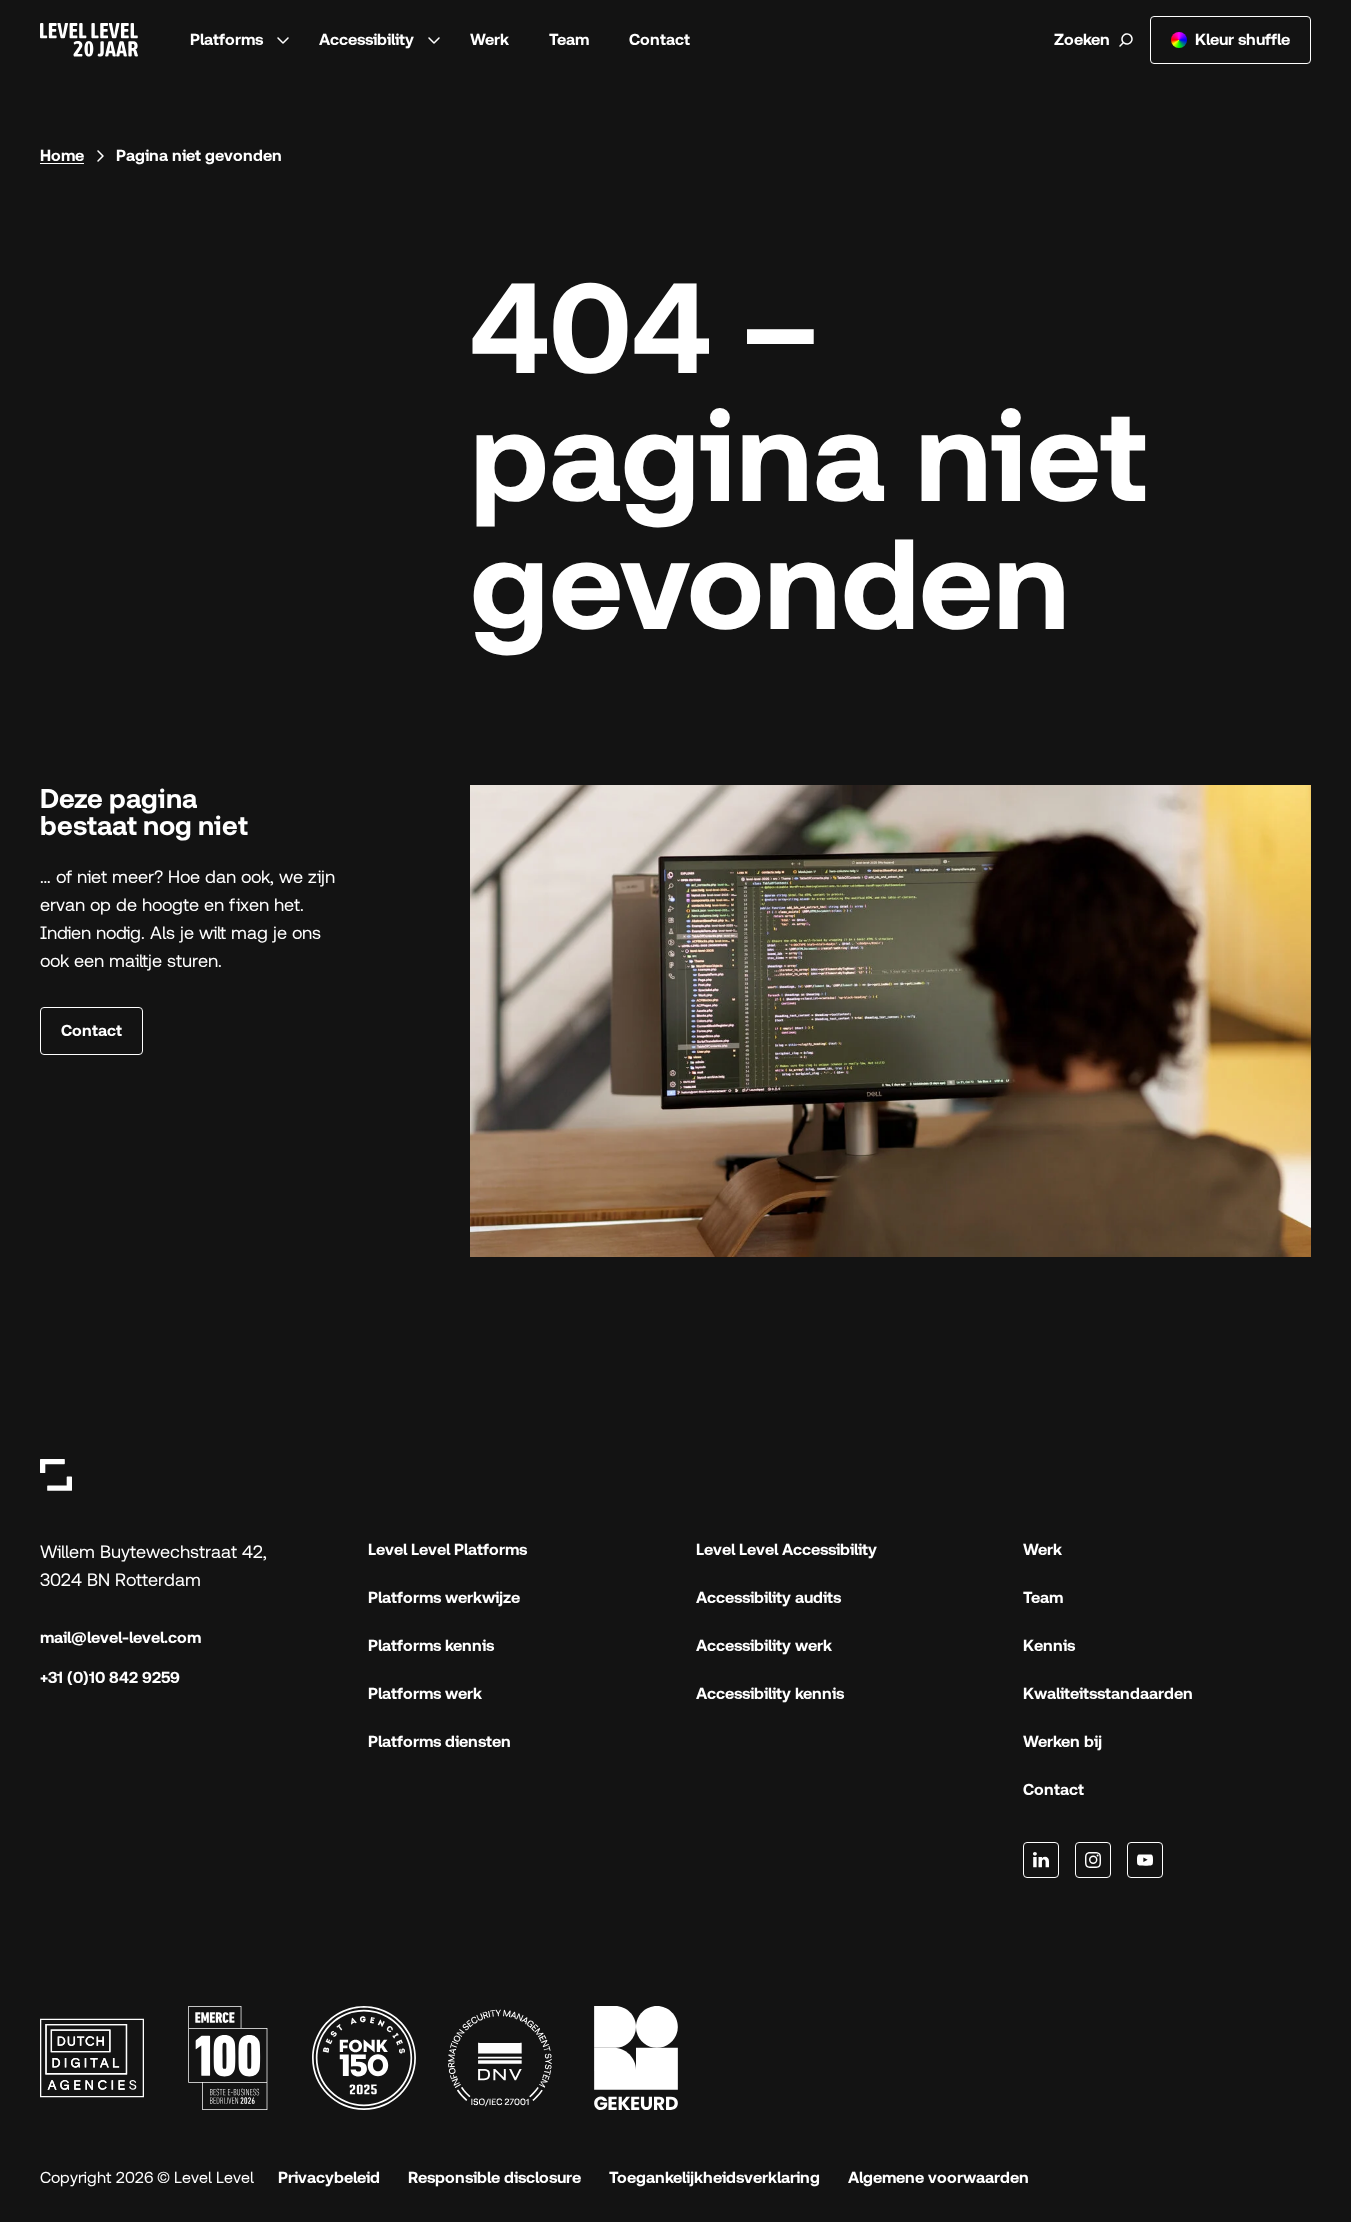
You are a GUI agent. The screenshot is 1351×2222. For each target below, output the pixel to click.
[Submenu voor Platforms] (283, 40)
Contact (659, 39)
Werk (489, 39)
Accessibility (366, 39)
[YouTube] (1145, 1860)
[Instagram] (1093, 1860)
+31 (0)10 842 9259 (110, 1677)
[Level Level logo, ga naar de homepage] (56, 1474)
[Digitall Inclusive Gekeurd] (636, 2058)
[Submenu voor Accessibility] (434, 40)
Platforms (226, 39)
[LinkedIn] (1041, 1860)
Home (62, 155)
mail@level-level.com (120, 1637)
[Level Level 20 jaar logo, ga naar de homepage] (89, 40)
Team (569, 39)
